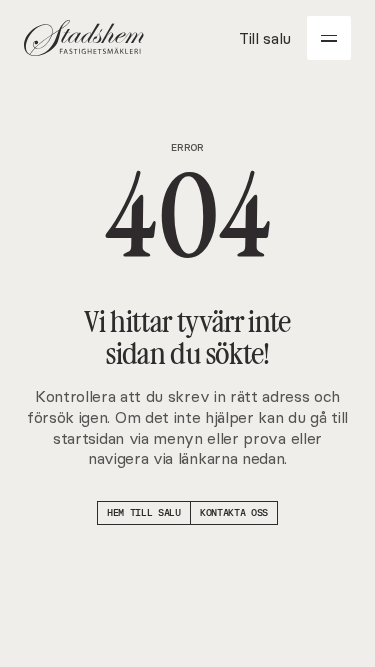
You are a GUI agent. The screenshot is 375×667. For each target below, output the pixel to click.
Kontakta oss (234, 512)
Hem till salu (144, 512)
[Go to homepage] (84, 38)
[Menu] (329, 38)
